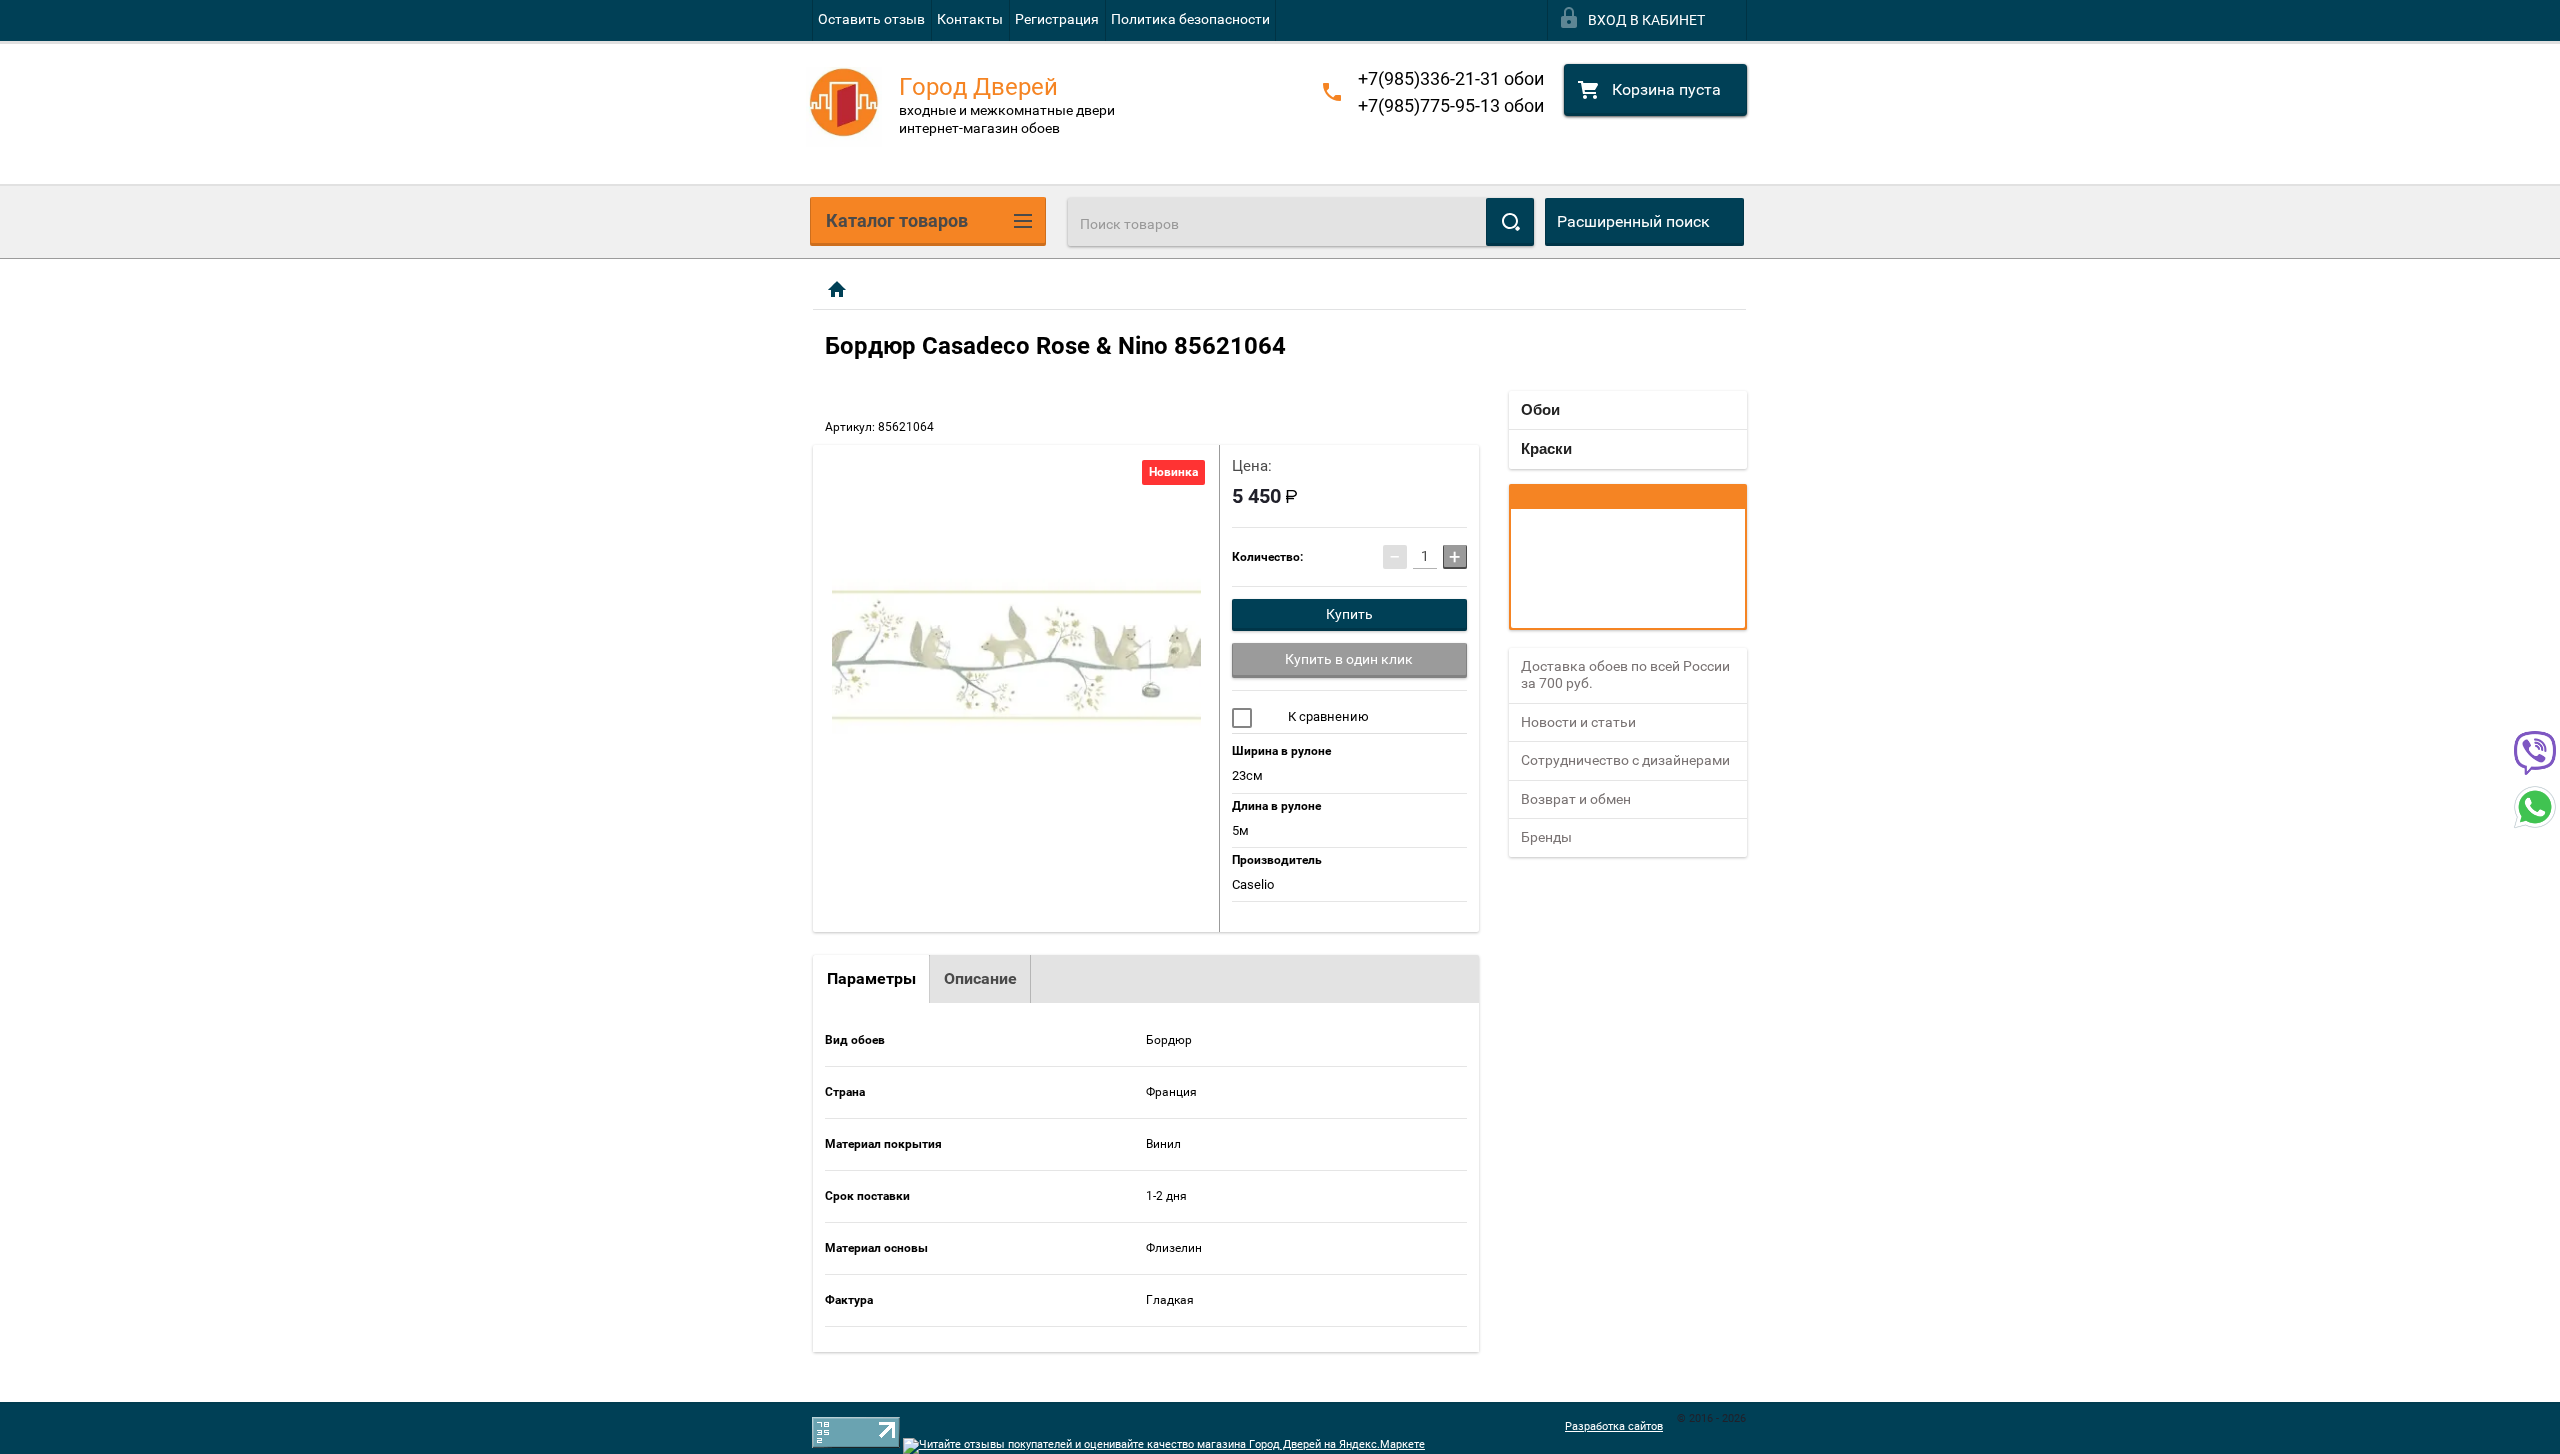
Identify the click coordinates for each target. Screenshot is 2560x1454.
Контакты (970, 19)
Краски (1546, 448)
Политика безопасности (1190, 19)
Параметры (871, 978)
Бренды (1546, 837)
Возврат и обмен (1576, 799)
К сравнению (1327, 716)
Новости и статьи (1578, 722)
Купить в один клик (1349, 659)
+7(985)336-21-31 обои (1451, 78)
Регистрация (1057, 19)
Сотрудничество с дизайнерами (1625, 760)
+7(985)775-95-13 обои (1451, 105)
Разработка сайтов (1614, 1426)
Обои (1540, 409)
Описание (980, 978)
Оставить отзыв (871, 19)
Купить (1349, 614)
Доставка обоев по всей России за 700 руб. (1625, 675)
